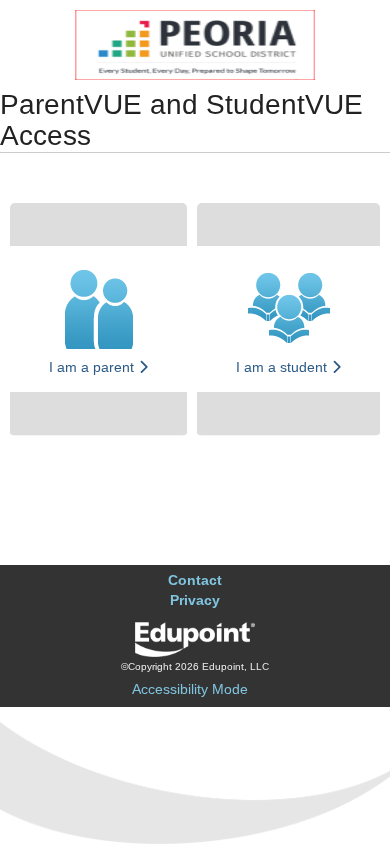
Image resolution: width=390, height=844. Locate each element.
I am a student (283, 367)
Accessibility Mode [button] (190, 689)
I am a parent (93, 367)
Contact (195, 580)
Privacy (195, 600)
